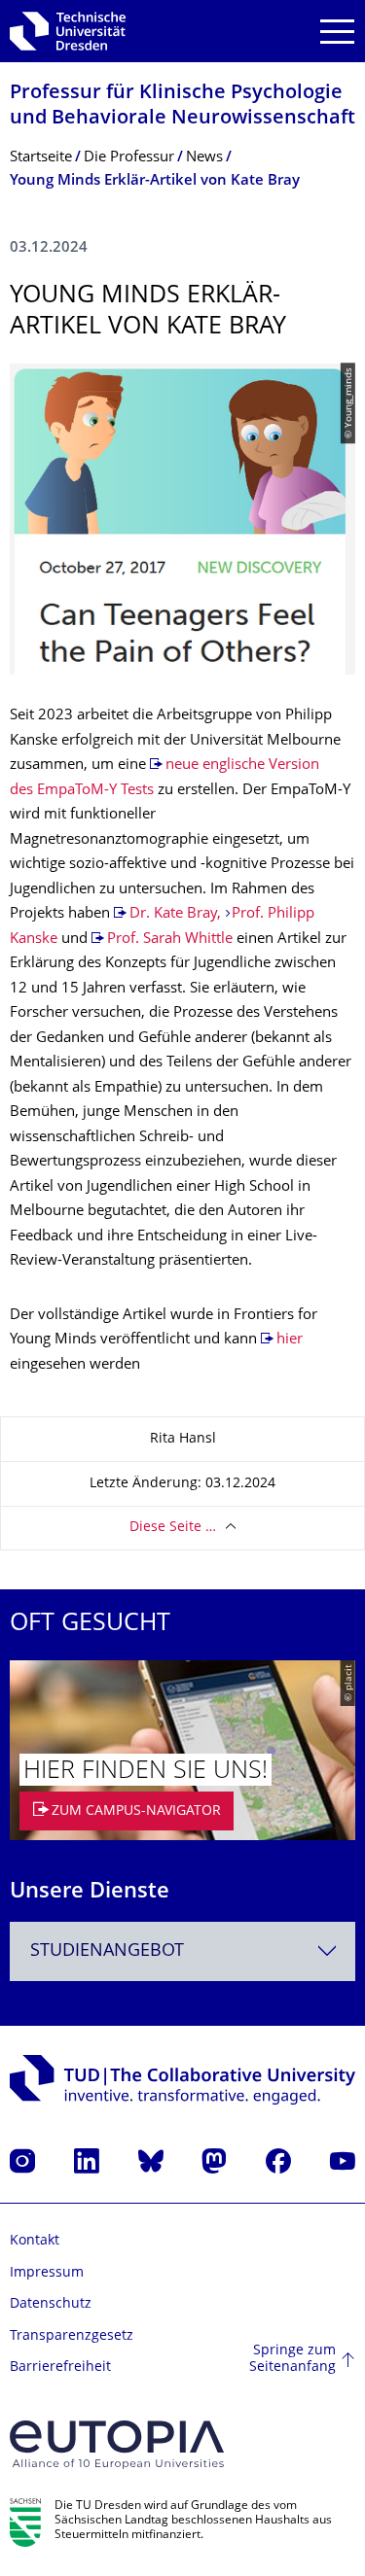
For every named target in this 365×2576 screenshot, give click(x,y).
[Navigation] (337, 32)
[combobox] (182, 1951)
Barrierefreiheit (60, 2367)
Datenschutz (51, 2304)
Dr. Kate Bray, (175, 914)
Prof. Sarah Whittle (170, 940)
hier (290, 1340)
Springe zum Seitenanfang (292, 2360)
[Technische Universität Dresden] (68, 31)
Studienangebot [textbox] (107, 1951)
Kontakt (35, 2241)
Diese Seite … (173, 1528)
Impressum (47, 2273)
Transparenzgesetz (72, 2336)
